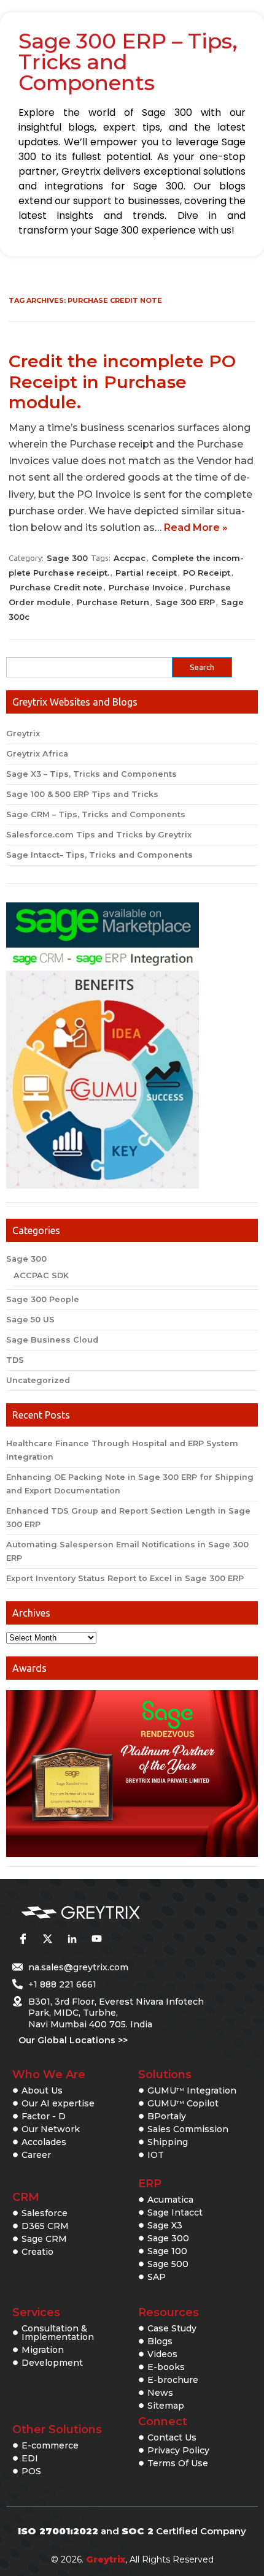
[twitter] (47, 1939)
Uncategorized (38, 1380)
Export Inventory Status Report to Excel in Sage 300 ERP (125, 1578)
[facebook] (23, 1939)
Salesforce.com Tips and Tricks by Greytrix (99, 835)
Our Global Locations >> (73, 2040)
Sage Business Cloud (52, 1340)
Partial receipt (146, 573)
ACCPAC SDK (41, 1275)
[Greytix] (114, 1913)
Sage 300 (67, 558)
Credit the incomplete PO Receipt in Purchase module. (122, 382)
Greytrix (23, 734)
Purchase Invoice (146, 587)
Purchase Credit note (56, 587)
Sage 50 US (30, 1320)
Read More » (196, 528)
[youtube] (96, 1939)
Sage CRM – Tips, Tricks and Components (96, 814)
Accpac (130, 558)
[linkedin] (72, 1939)
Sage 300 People (43, 1299)
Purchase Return (113, 602)
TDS (15, 1360)
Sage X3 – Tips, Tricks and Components (91, 774)
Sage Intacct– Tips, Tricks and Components (99, 855)
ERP (150, 2184)
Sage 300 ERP (185, 602)
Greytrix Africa (37, 754)
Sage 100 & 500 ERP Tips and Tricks (82, 794)
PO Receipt (207, 573)
